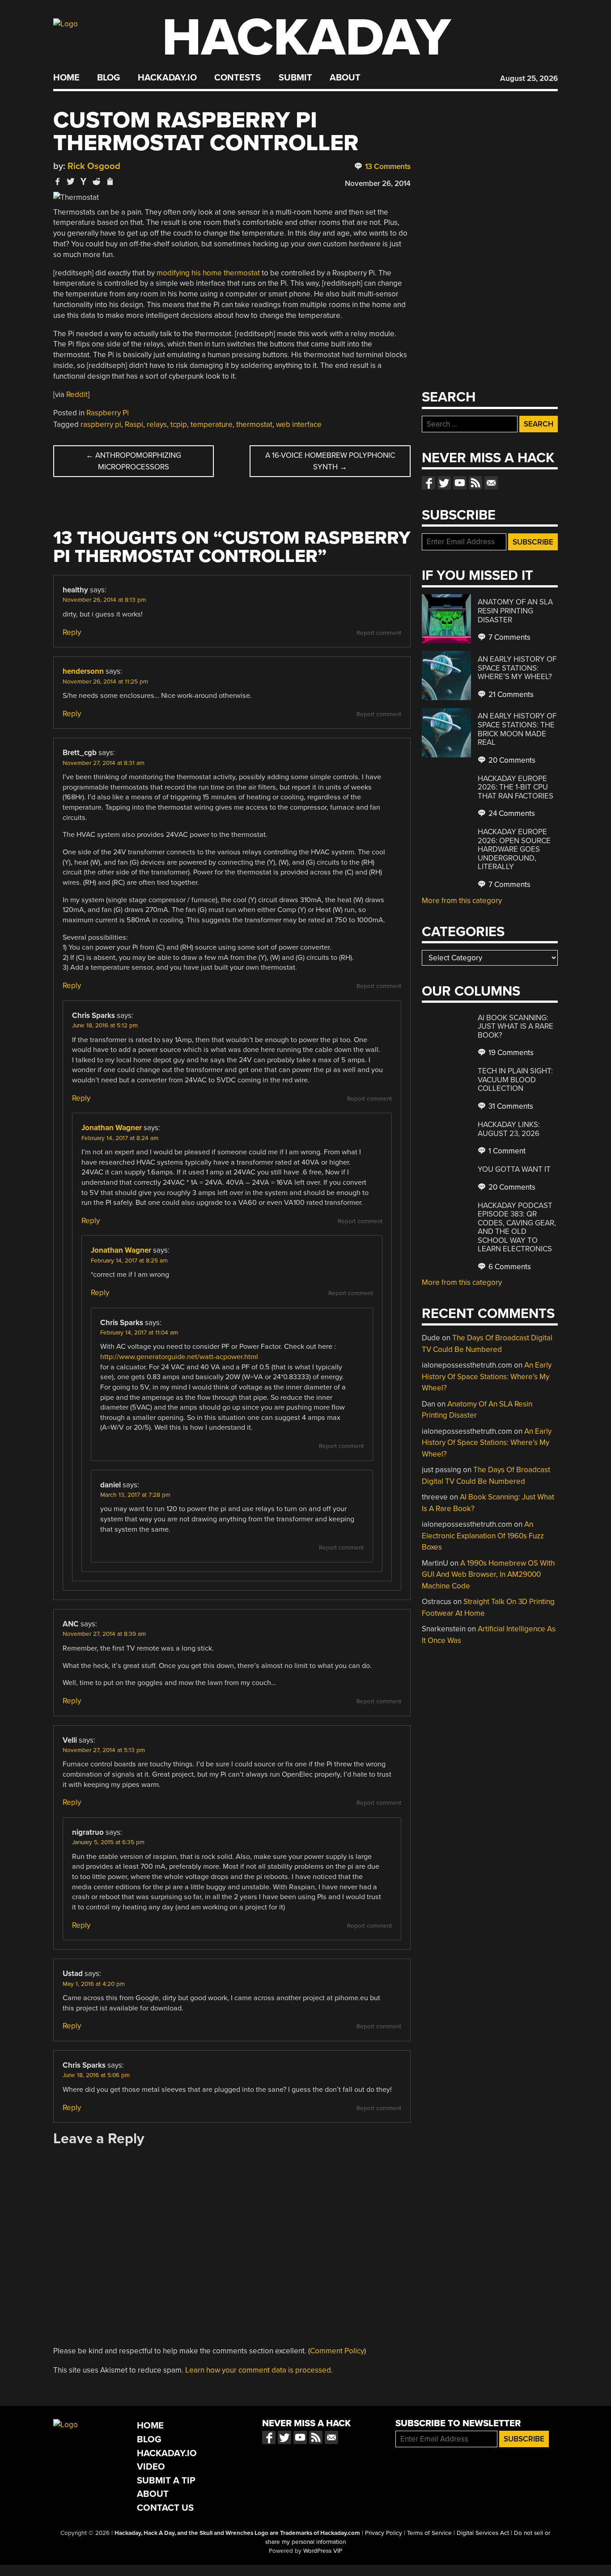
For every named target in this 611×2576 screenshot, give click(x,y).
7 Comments (509, 637)
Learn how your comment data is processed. (259, 2370)
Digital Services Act (483, 2533)
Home (66, 78)
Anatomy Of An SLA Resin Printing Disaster (515, 611)
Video (151, 2467)
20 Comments (511, 760)
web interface (299, 424)
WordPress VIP (323, 2551)
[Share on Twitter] (71, 181)
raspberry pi (101, 424)
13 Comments (387, 167)
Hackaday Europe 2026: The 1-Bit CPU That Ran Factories (516, 787)
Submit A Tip (166, 2481)
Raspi (134, 424)
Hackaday (306, 38)
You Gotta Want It (514, 1169)
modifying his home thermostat (208, 273)
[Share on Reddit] (97, 181)
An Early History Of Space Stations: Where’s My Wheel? (517, 668)
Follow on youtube (460, 483)
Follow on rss (475, 483)
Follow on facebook (429, 483)
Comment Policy (337, 2351)
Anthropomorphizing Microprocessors (134, 461)
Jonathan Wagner (112, 1128)
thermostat (254, 424)
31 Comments (510, 1106)
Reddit (77, 395)
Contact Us (165, 2508)
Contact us (491, 483)
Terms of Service (429, 2533)
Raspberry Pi (108, 413)
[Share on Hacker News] (84, 181)
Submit (295, 78)
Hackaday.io (167, 78)
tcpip (179, 424)
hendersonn (83, 671)
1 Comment (506, 1151)
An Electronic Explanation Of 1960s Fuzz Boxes (483, 1536)
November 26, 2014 (378, 184)
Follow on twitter (444, 483)
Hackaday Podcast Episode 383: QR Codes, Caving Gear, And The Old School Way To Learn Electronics (517, 1227)
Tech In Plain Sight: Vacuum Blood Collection (515, 1080)
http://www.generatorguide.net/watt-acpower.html (179, 1357)
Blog (108, 78)
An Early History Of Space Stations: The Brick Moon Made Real (517, 729)
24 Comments (511, 813)
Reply (72, 632)
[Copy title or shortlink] (110, 182)
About (345, 78)
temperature (212, 424)
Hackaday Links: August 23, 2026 (509, 1129)
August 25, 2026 (529, 78)
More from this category (462, 901)
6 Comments (509, 1267)
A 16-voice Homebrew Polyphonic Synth (330, 461)
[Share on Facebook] (58, 181)
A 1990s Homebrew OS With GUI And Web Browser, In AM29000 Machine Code (488, 1575)
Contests (238, 78)
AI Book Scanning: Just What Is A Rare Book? (516, 1026)
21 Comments (510, 695)
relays (157, 424)
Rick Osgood (94, 166)
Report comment (379, 633)
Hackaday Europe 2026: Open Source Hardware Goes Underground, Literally (514, 849)
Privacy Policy (384, 2533)
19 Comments (510, 1053)
